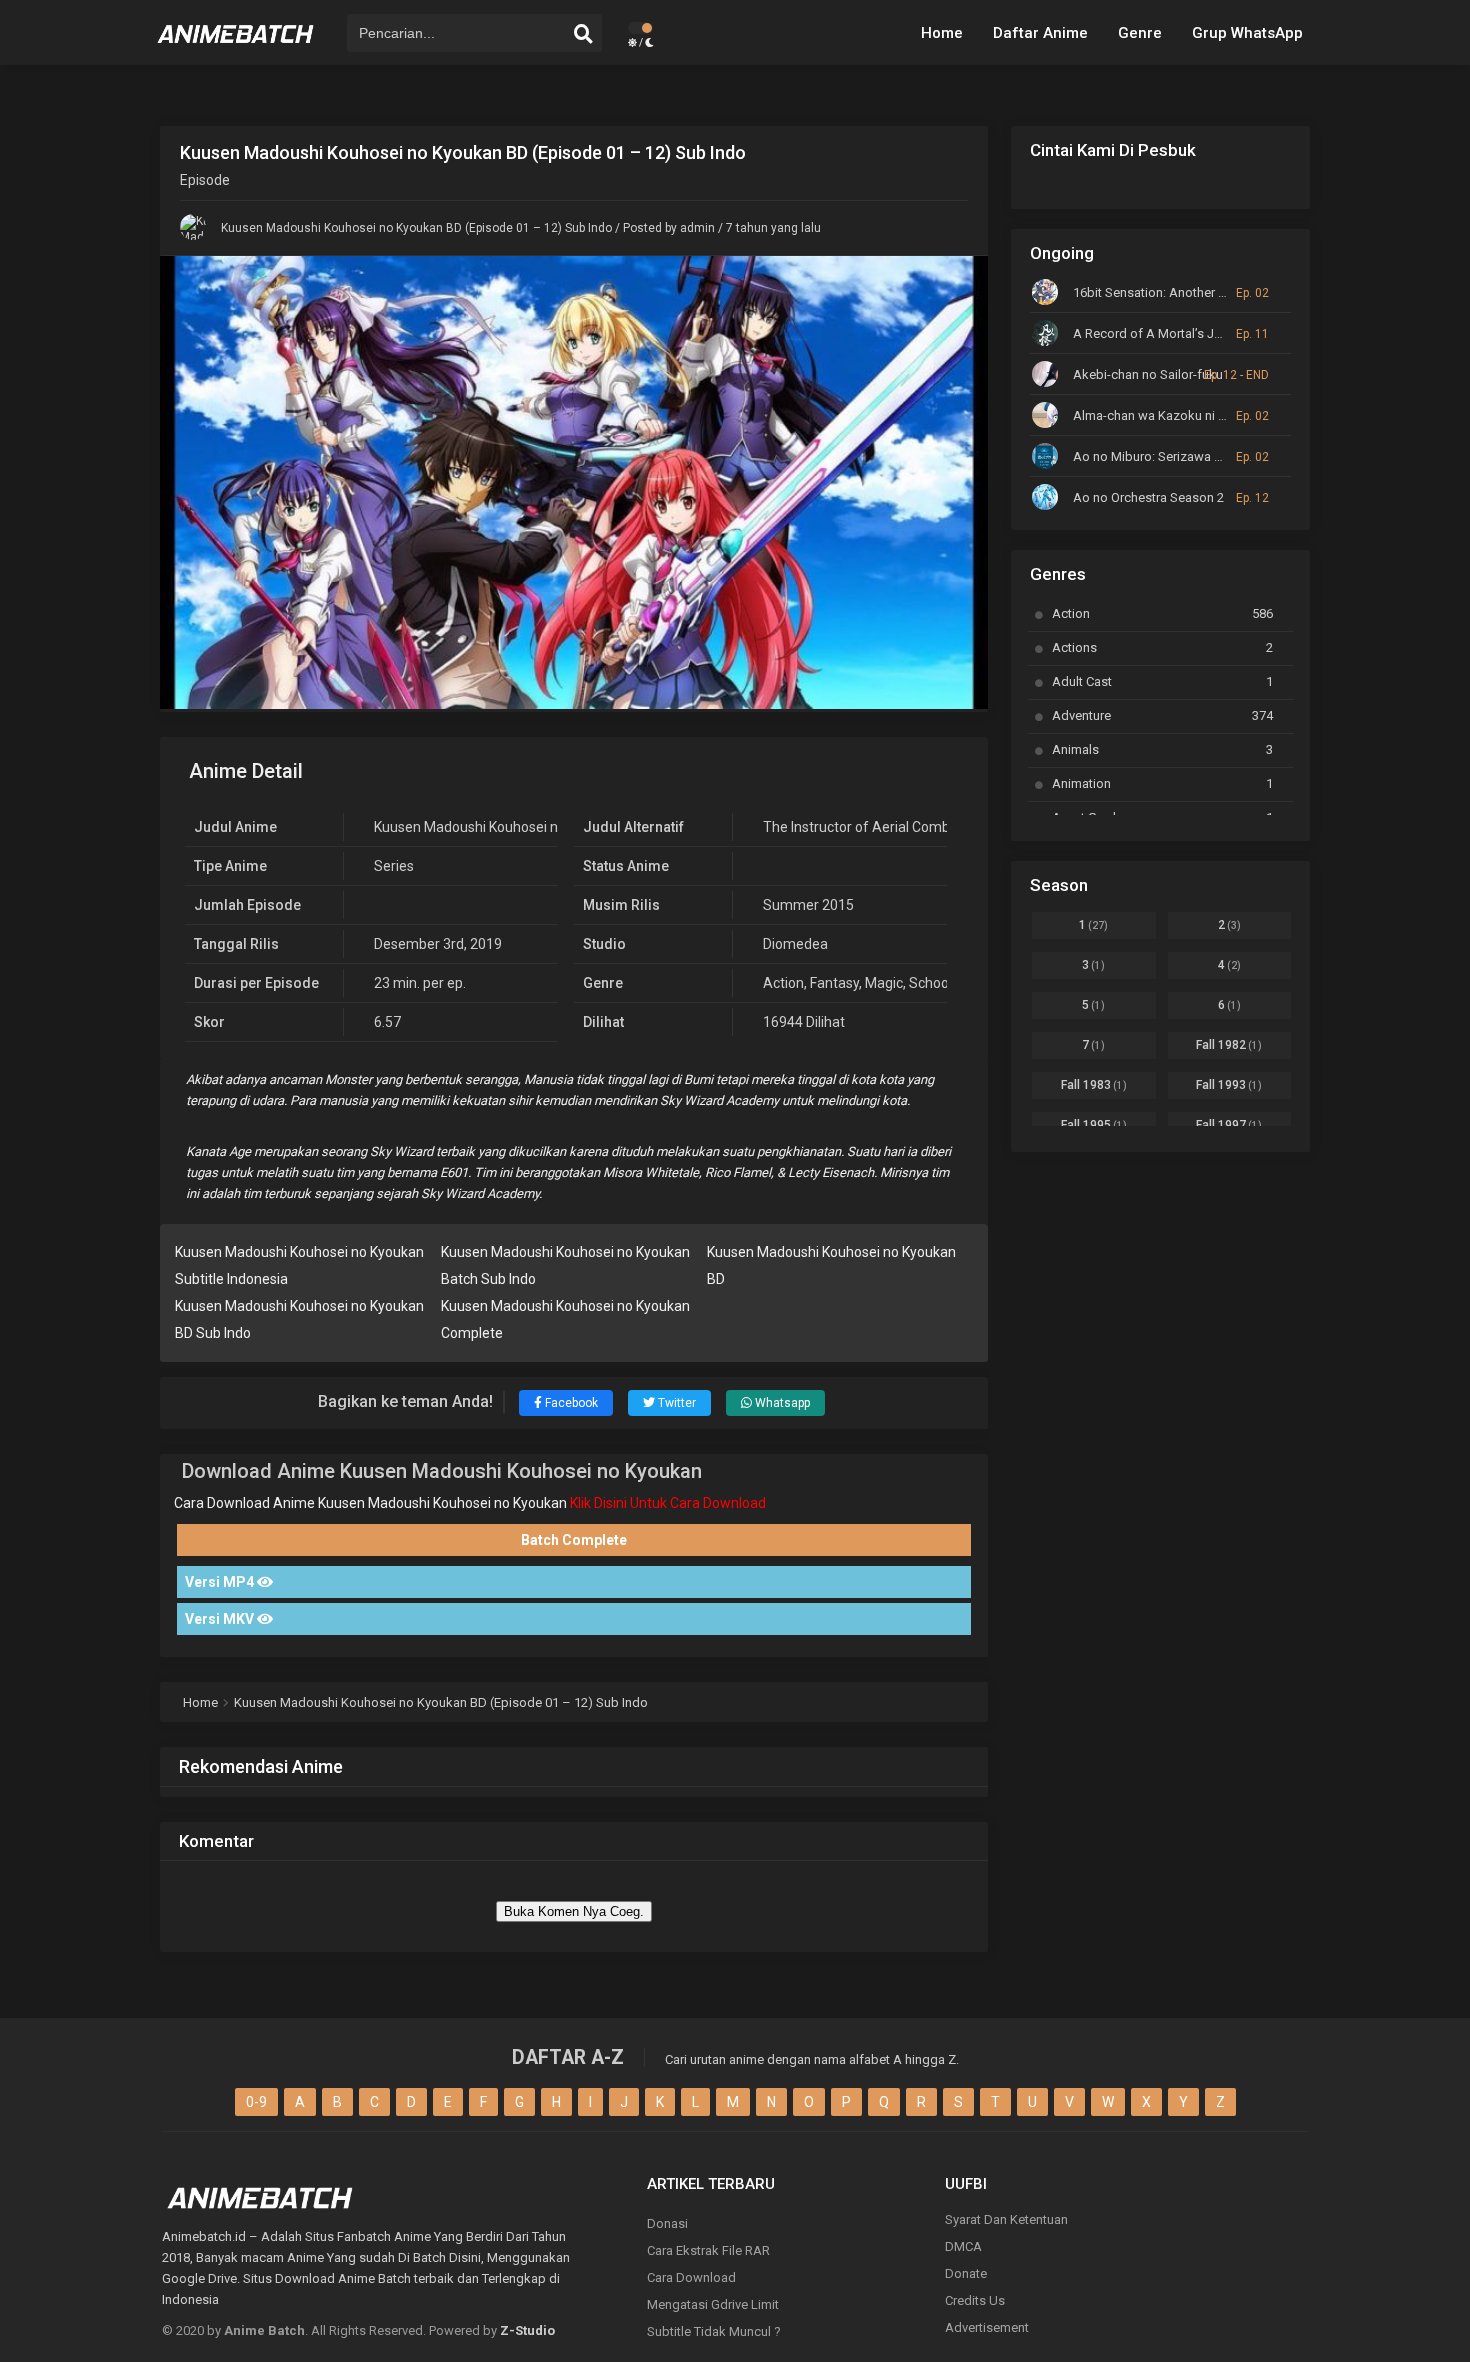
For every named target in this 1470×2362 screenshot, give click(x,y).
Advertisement (987, 2327)
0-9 (256, 2102)
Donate (966, 2273)
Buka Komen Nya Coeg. (574, 1911)
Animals (1162, 749)
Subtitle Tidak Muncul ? (714, 2331)
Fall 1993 (1229, 1085)
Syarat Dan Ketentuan (1006, 2219)
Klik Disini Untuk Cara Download (668, 1503)
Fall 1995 (1094, 1125)
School (930, 983)
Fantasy (834, 983)
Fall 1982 (1229, 1045)
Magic (884, 983)
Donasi (667, 2223)
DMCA (963, 2246)
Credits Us (975, 2300)
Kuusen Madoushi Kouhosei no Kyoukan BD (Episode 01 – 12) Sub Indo (416, 228)
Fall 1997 (1229, 1125)
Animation (1162, 783)
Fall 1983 (1094, 1085)
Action (783, 983)
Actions (1162, 647)
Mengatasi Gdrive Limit (713, 2304)
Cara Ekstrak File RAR (708, 2250)
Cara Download (691, 2277)
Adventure (1162, 715)
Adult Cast (1162, 681)
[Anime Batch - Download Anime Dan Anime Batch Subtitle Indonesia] (236, 50)
